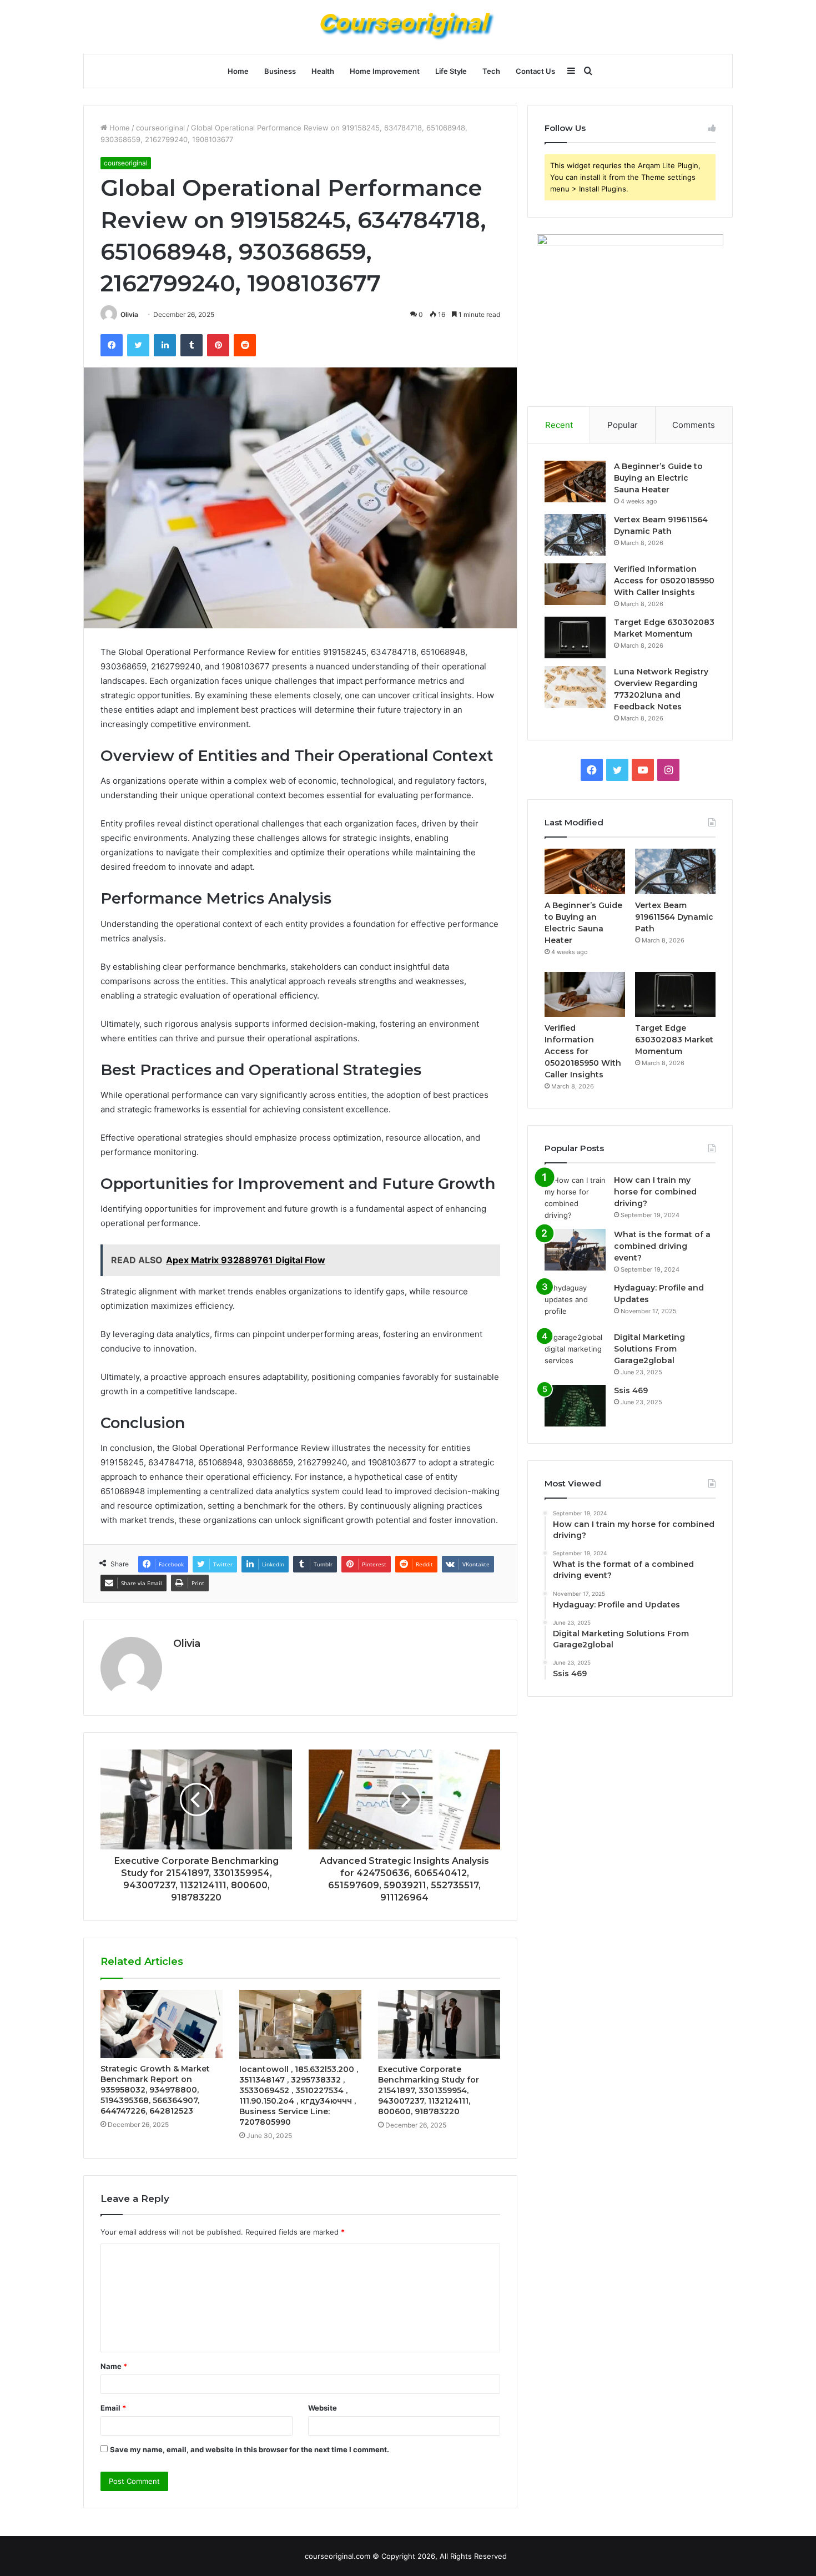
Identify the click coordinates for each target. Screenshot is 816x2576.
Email (113, 2408)
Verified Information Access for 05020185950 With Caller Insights (664, 581)
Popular (623, 425)
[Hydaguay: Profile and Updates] (575, 1303)
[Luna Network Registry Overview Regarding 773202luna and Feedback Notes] (575, 687)
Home (238, 71)
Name (114, 2366)
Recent (559, 425)
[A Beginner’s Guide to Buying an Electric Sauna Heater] (575, 482)
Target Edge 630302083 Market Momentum (674, 1040)
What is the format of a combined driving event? (662, 1246)
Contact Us (535, 71)
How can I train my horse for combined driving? (655, 1192)
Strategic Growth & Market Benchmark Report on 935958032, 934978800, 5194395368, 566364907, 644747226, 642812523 (155, 2090)
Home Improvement (385, 71)
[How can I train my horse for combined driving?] (575, 1198)
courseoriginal (160, 128)
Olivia (129, 314)
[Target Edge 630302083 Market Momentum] (575, 637)
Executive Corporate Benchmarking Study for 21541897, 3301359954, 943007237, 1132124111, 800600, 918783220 (429, 2090)
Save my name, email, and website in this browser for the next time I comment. (250, 2449)
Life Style (451, 71)
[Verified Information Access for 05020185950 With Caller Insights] (575, 584)
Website (323, 2408)
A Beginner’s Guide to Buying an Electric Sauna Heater (658, 478)
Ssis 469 (631, 1390)
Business (280, 71)
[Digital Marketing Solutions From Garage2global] (575, 1352)
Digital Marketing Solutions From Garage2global (649, 1349)
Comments (694, 425)
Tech (491, 71)
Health (323, 71)
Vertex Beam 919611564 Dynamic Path (674, 917)
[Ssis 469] (575, 1406)
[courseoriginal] (408, 27)
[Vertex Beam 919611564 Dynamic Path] (575, 535)
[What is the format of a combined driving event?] (575, 1250)
